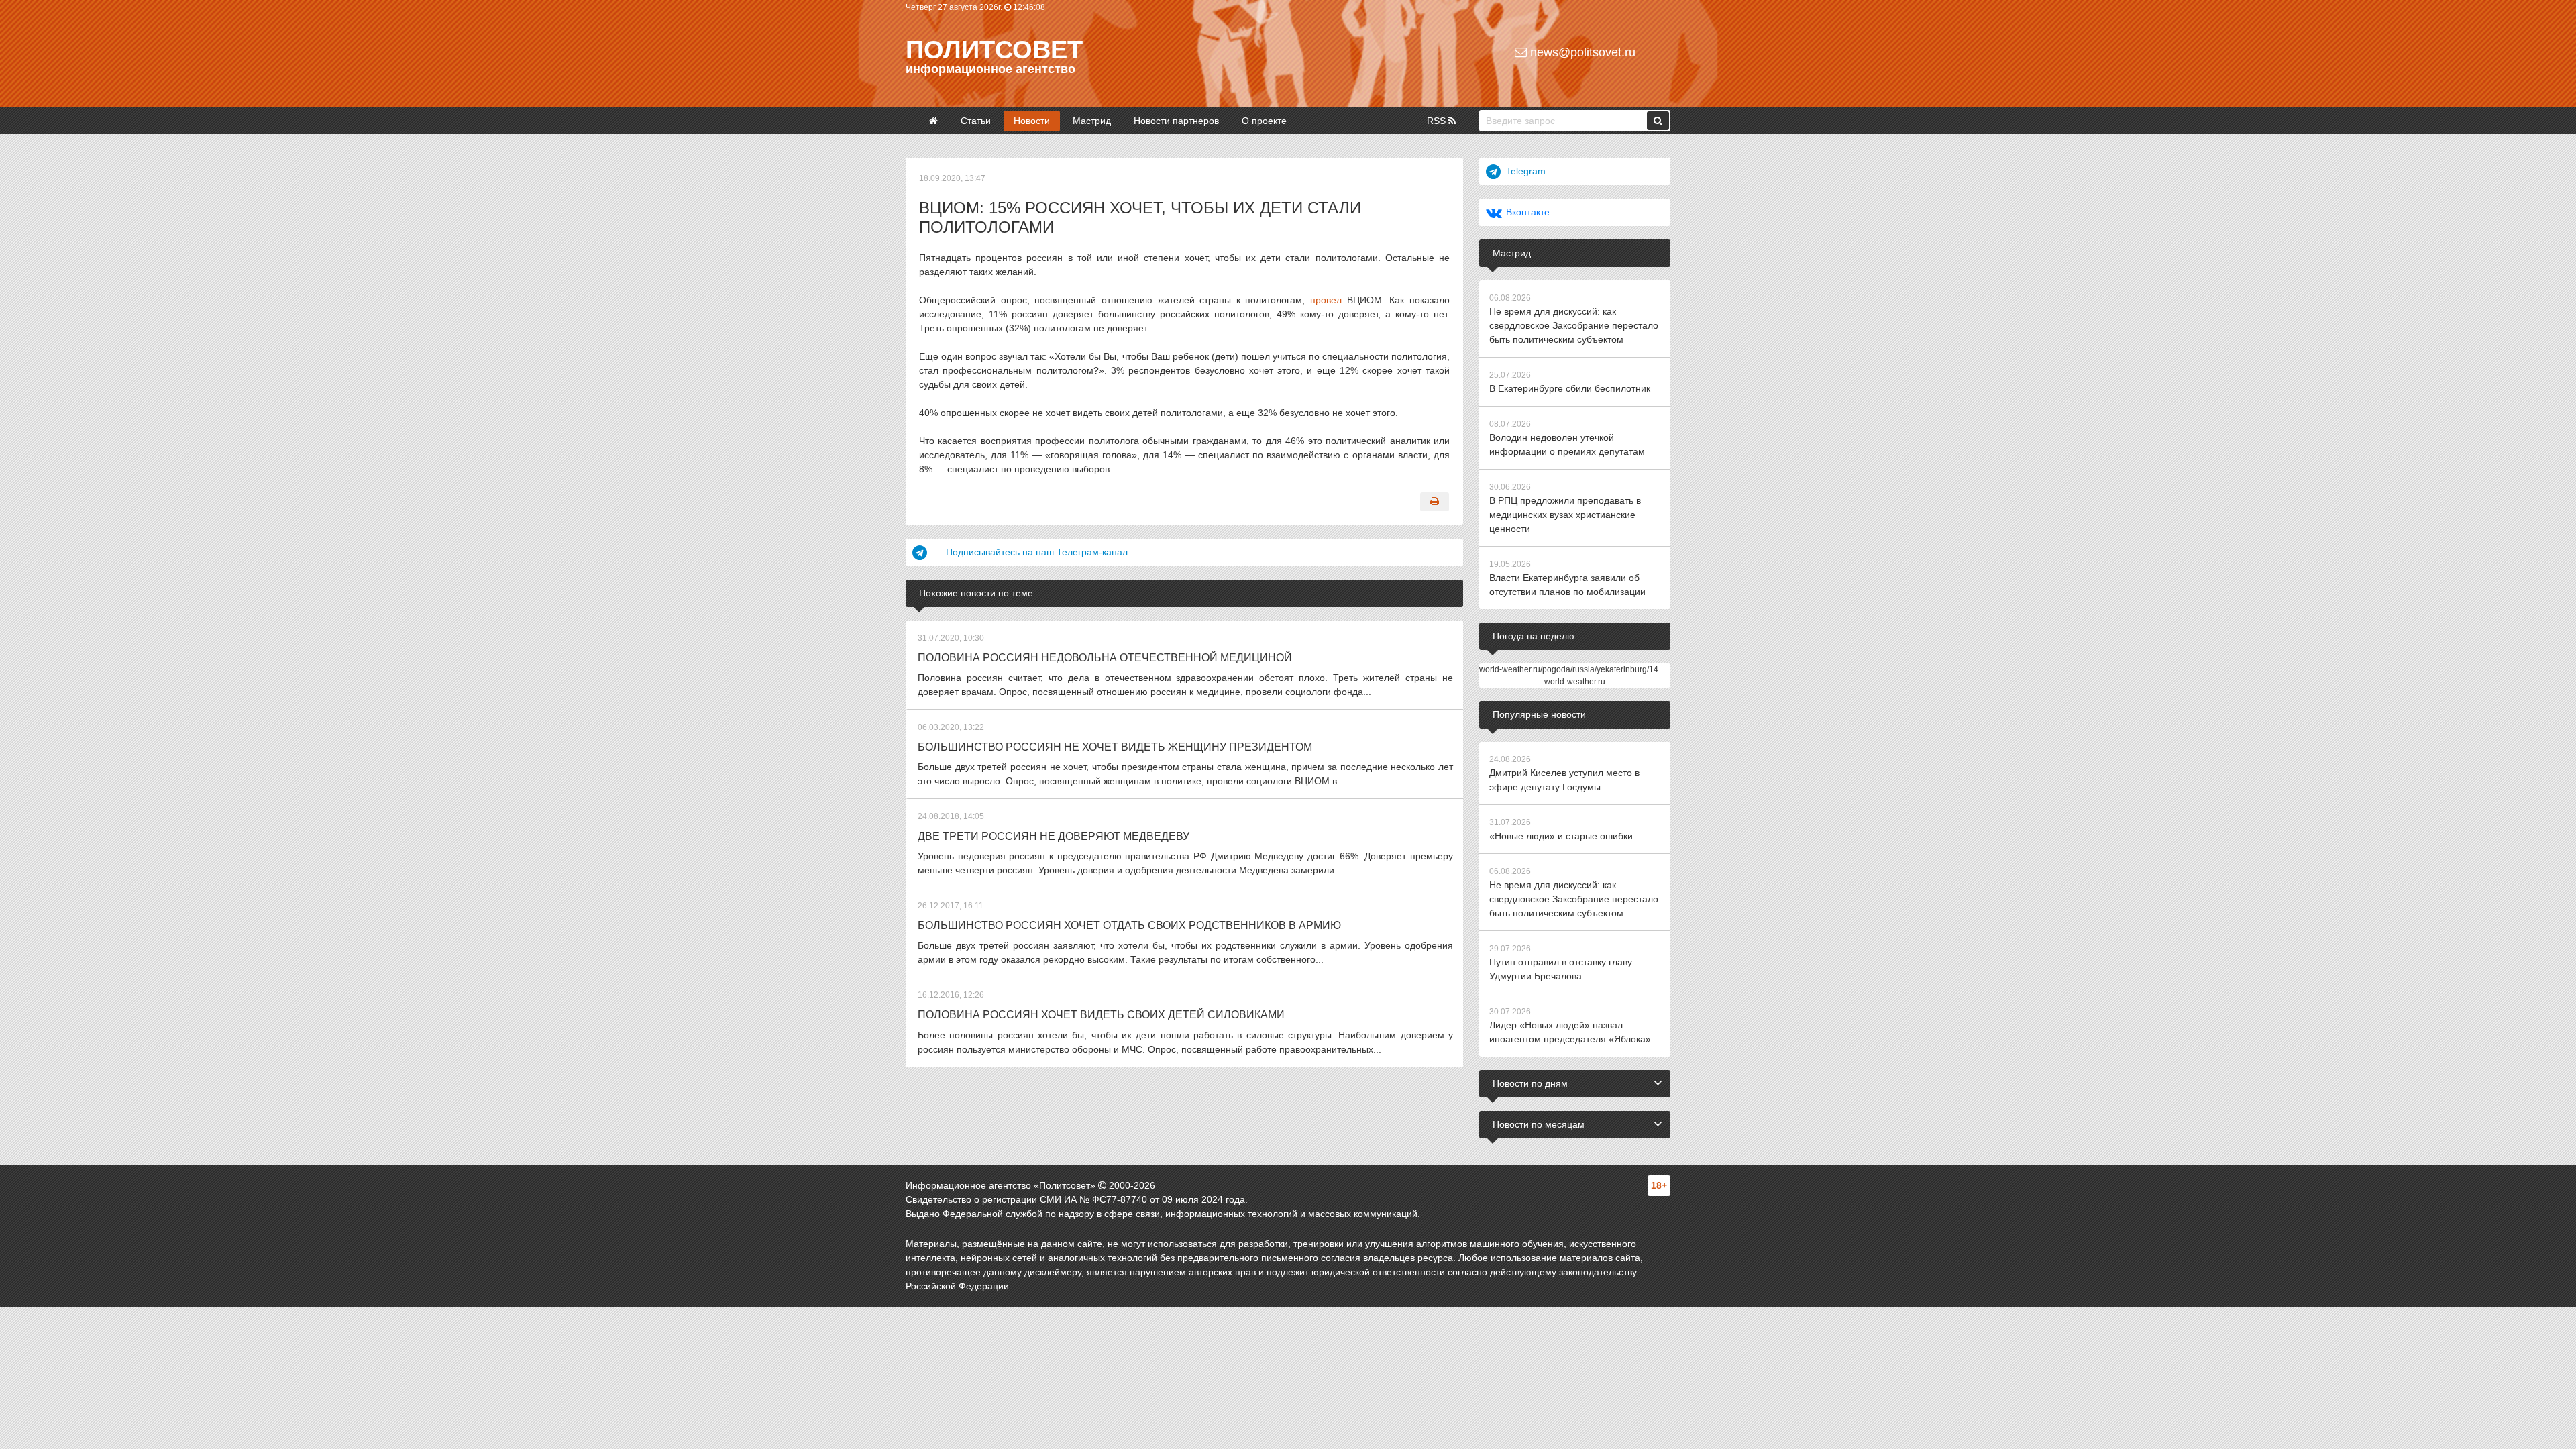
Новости (1032, 121)
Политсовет (994, 50)
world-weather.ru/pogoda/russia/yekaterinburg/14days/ (1578, 669)
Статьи (976, 121)
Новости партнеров (1176, 121)
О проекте (1264, 121)
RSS (1438, 121)
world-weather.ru (1575, 682)
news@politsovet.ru (1581, 52)
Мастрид (1092, 121)
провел (1326, 300)
